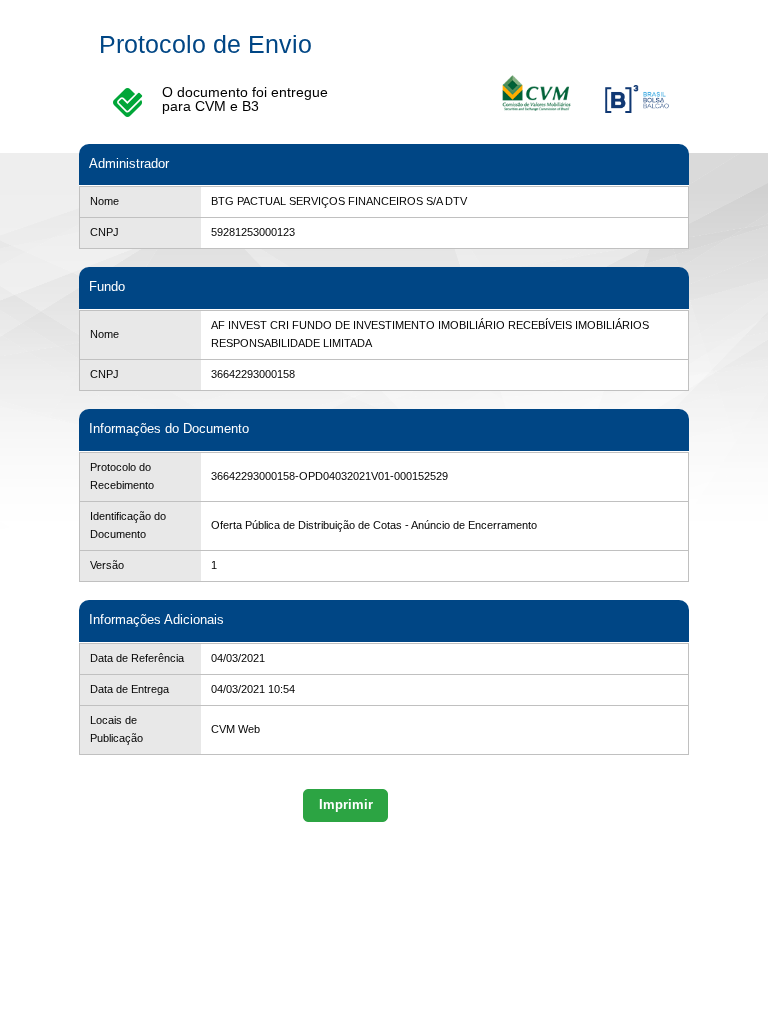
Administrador (129, 163)
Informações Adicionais (156, 619)
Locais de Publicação (116, 729)
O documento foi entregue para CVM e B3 (245, 99)
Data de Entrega (129, 689)
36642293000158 (253, 374)
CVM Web (235, 729)
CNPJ (104, 232)
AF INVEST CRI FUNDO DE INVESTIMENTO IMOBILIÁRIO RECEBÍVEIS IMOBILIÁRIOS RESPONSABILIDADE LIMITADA (430, 334)
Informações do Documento (169, 428)
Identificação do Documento (128, 525)
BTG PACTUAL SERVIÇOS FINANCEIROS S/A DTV (339, 201)
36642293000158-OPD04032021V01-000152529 (329, 476)
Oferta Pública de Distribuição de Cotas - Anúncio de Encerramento (374, 525)
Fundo (107, 286)
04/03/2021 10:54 (253, 689)
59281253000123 (253, 232)
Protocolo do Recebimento (122, 476)
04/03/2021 (238, 658)
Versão (107, 565)
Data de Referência (137, 658)
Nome (104, 201)
